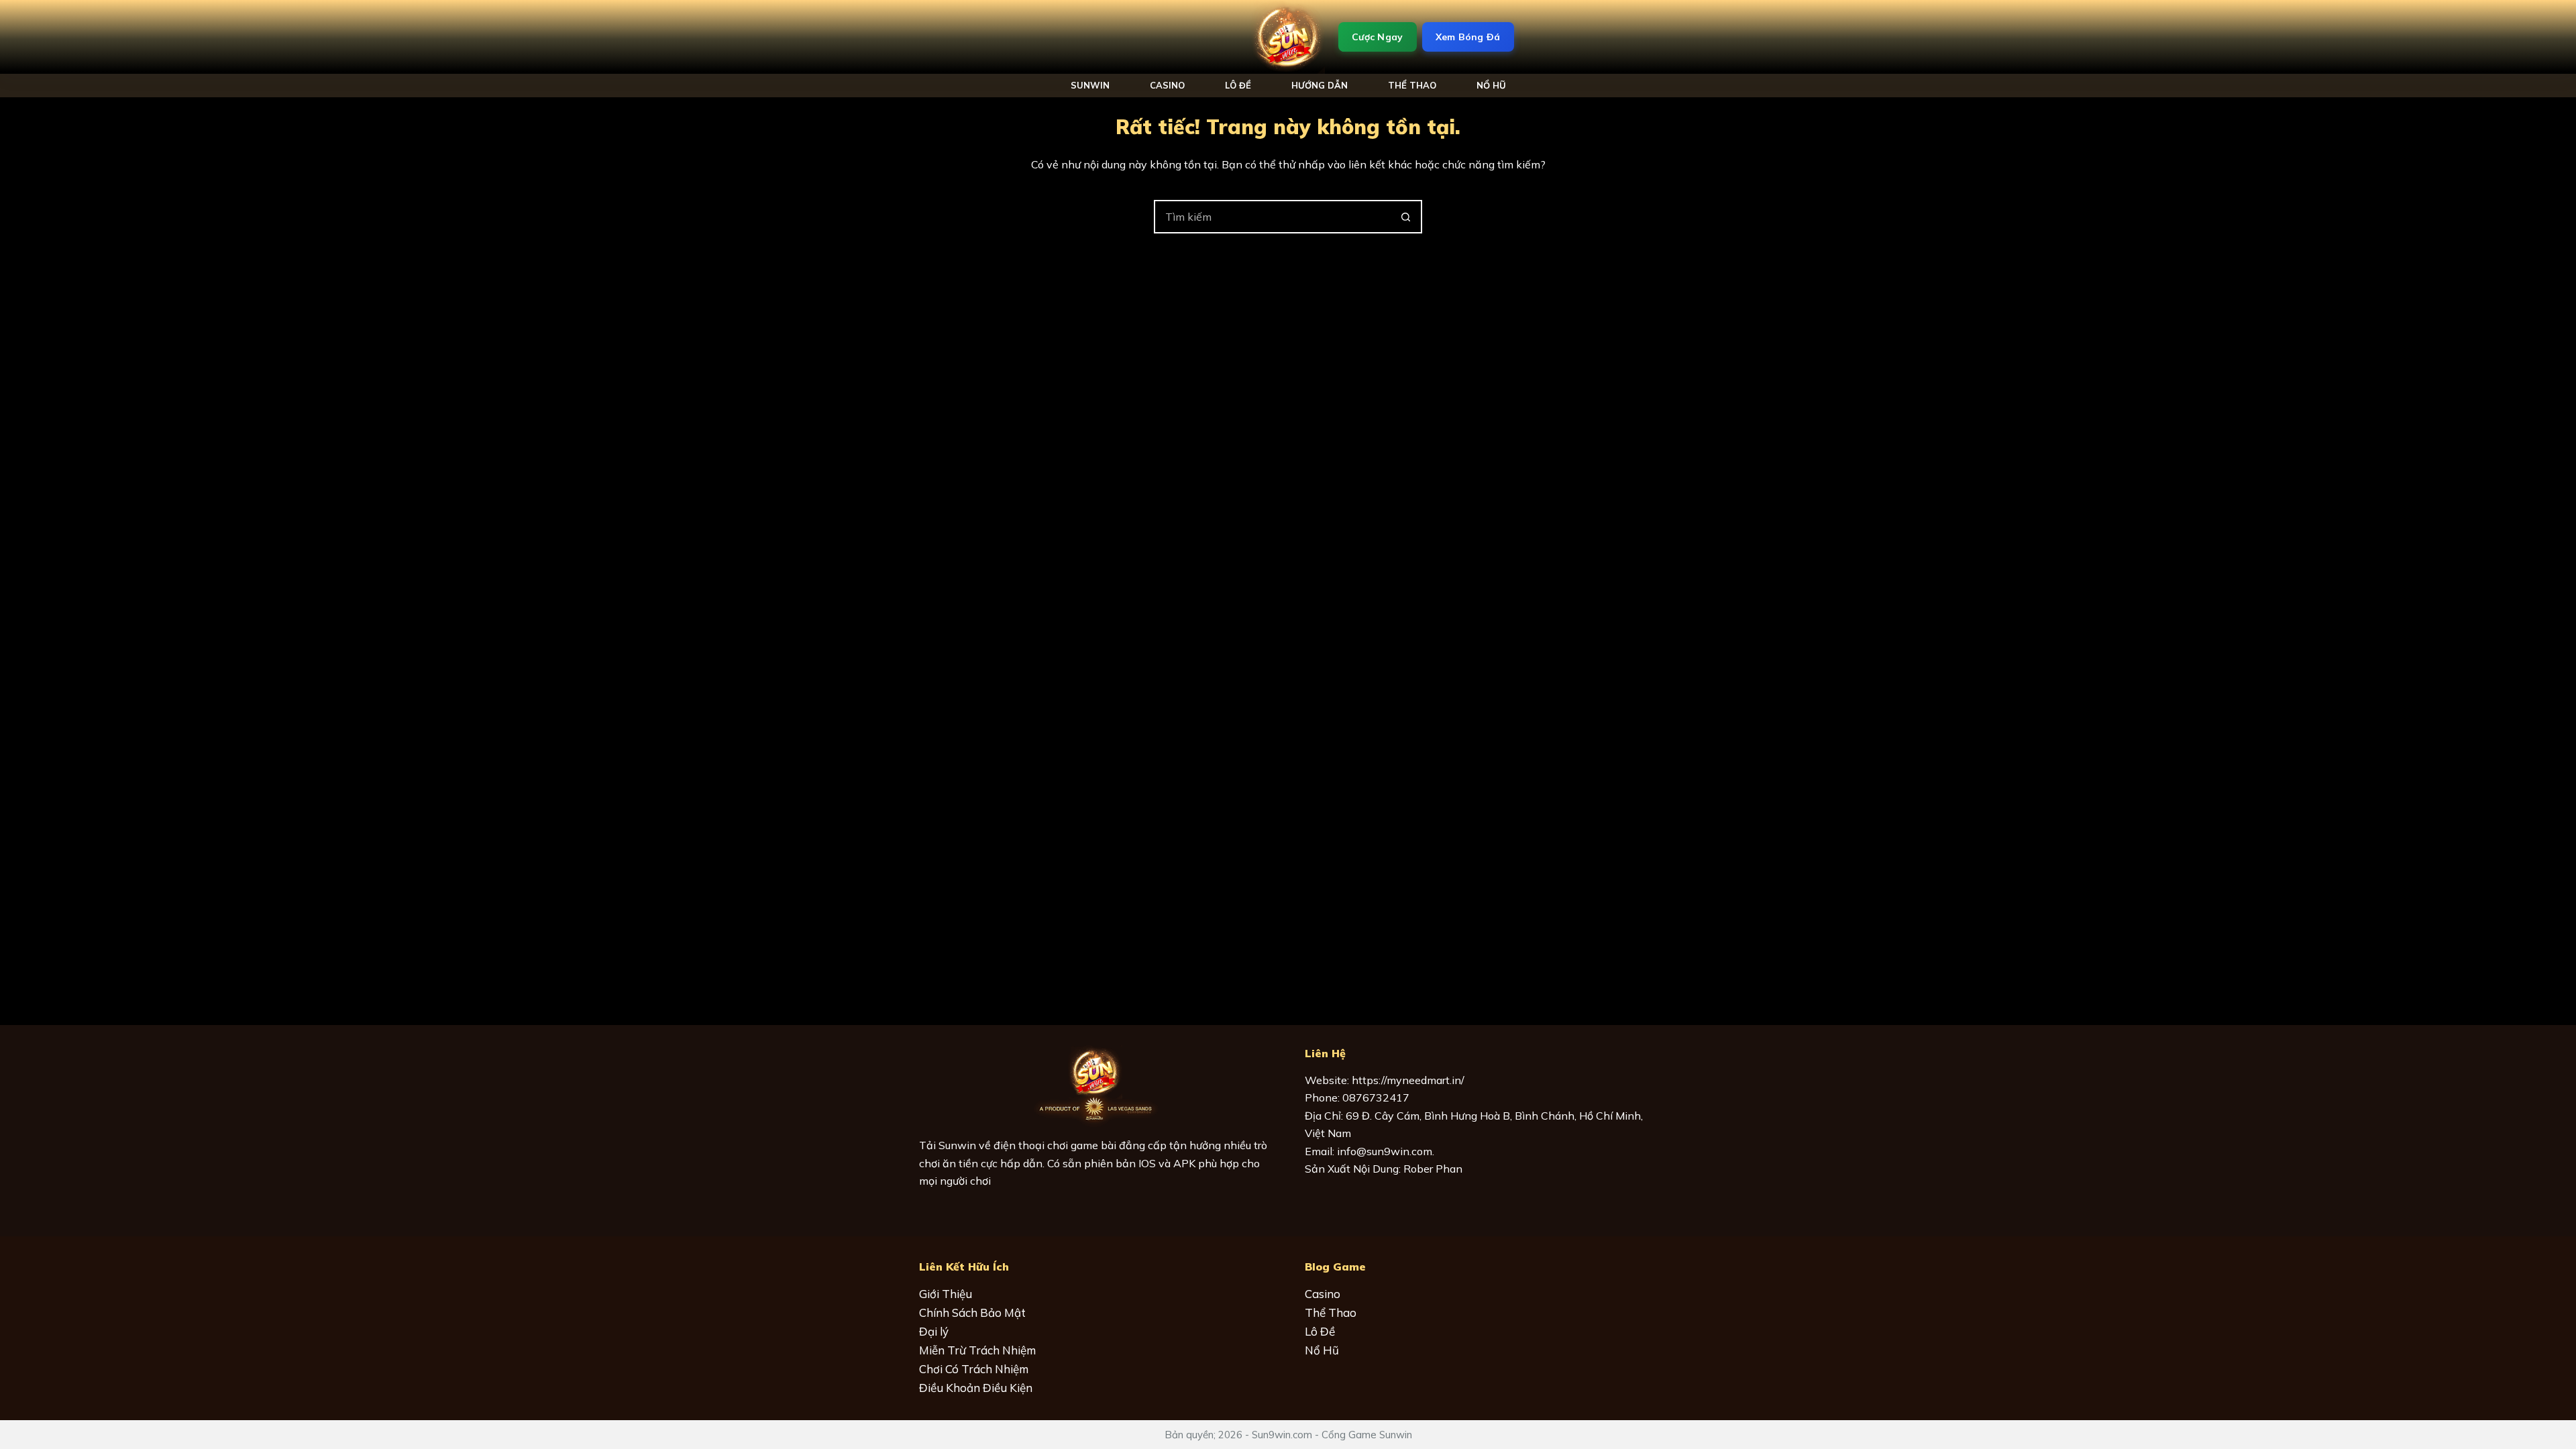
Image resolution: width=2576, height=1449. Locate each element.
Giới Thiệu (946, 1294)
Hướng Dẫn (1320, 85)
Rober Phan (1433, 1169)
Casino (1167, 85)
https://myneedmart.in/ (1408, 1080)
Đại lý (934, 1331)
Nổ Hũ (1322, 1350)
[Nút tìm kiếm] (1405, 217)
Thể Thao (1412, 85)
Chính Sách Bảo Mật (972, 1312)
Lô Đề (1238, 85)
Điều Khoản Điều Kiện (976, 1388)
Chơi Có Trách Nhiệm (974, 1369)
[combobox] (1273, 217)
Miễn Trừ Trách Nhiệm (977, 1350)
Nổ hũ (1491, 85)
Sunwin (1090, 85)
